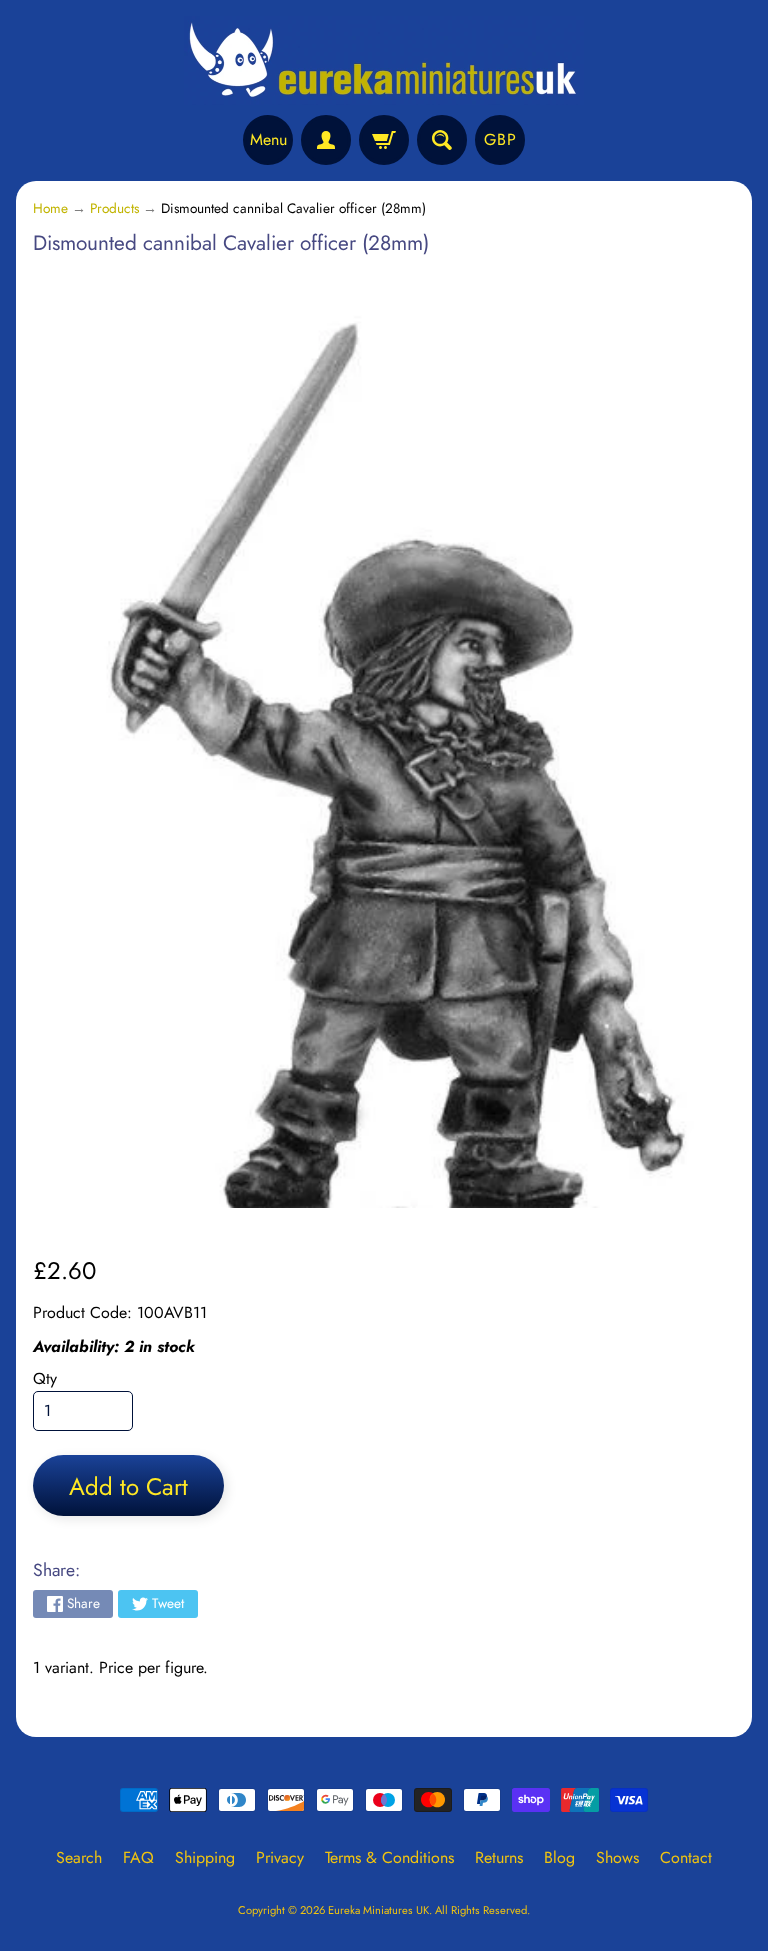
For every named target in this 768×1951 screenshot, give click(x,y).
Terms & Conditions (389, 1857)
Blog (559, 1857)
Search (79, 1857)
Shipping (205, 1857)
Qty (45, 1378)
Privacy (280, 1857)
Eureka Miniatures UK (378, 1910)
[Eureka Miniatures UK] (384, 60)
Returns (499, 1857)
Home (50, 208)
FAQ (138, 1857)
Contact (686, 1857)
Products (114, 208)
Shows (617, 1857)
